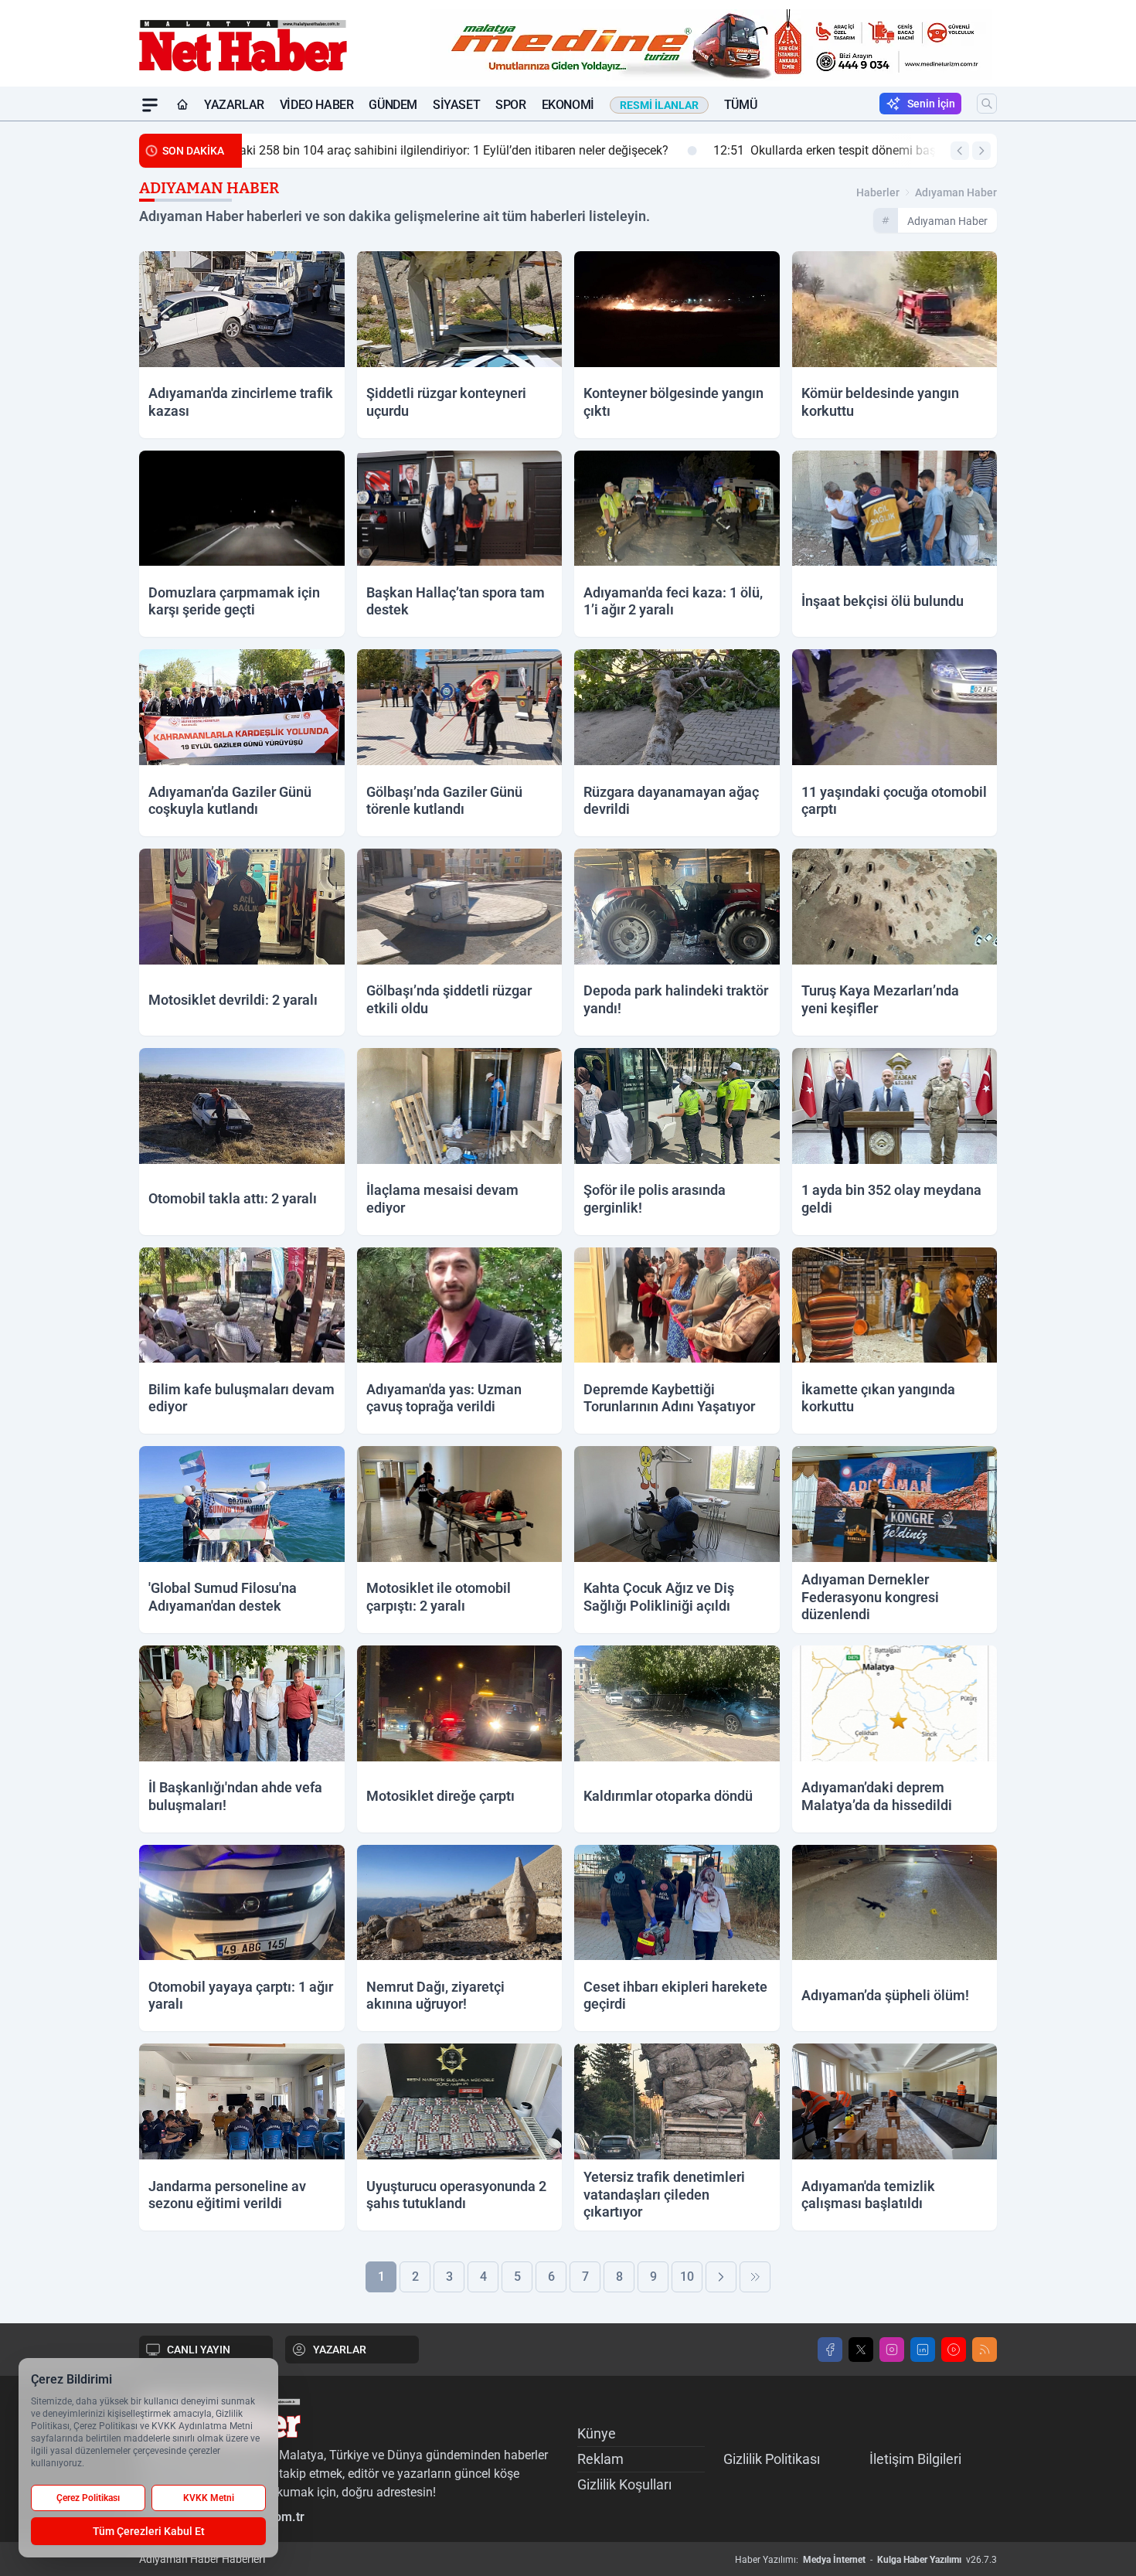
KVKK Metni (209, 2498)
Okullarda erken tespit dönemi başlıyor (377, 150)
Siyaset (456, 105)
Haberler (878, 192)
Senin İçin (931, 104)
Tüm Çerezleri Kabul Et (149, 2531)
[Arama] (987, 104)
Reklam (600, 2459)
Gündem (393, 105)
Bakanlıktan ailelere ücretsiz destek (659, 150)
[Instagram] (892, 2350)
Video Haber (317, 105)
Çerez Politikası (88, 2498)
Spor (510, 105)
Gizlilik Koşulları (624, 2484)
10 (687, 2277)
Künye (597, 2433)
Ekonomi (568, 105)
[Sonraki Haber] (981, 151)
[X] (861, 2350)
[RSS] (985, 2350)
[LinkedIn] (923, 2350)
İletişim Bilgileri (915, 2459)
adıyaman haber (956, 192)
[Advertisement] (66, 353)
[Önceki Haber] (960, 151)
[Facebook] (830, 2350)
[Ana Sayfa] (182, 105)
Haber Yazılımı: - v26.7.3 (866, 2560)
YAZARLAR (340, 2350)
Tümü (740, 105)
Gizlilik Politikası (772, 2459)
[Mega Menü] (150, 105)
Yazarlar (234, 105)
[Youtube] (954, 2350)
